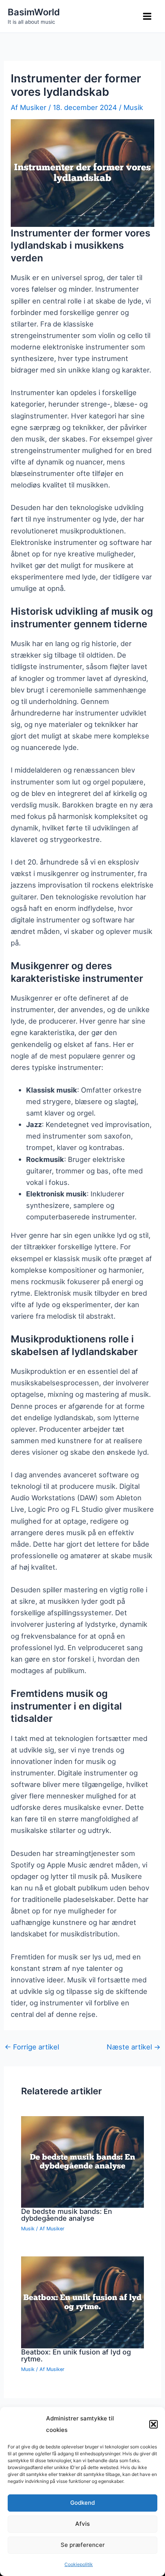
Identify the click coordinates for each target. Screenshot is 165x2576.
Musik (133, 107)
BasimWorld (34, 12)
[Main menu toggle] (147, 16)
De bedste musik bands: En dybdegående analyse (67, 2215)
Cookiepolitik (79, 2564)
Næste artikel (134, 2047)
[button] (153, 2424)
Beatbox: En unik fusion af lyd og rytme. (76, 2355)
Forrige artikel (32, 2047)
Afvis (82, 2524)
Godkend (82, 2503)
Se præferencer (83, 2545)
